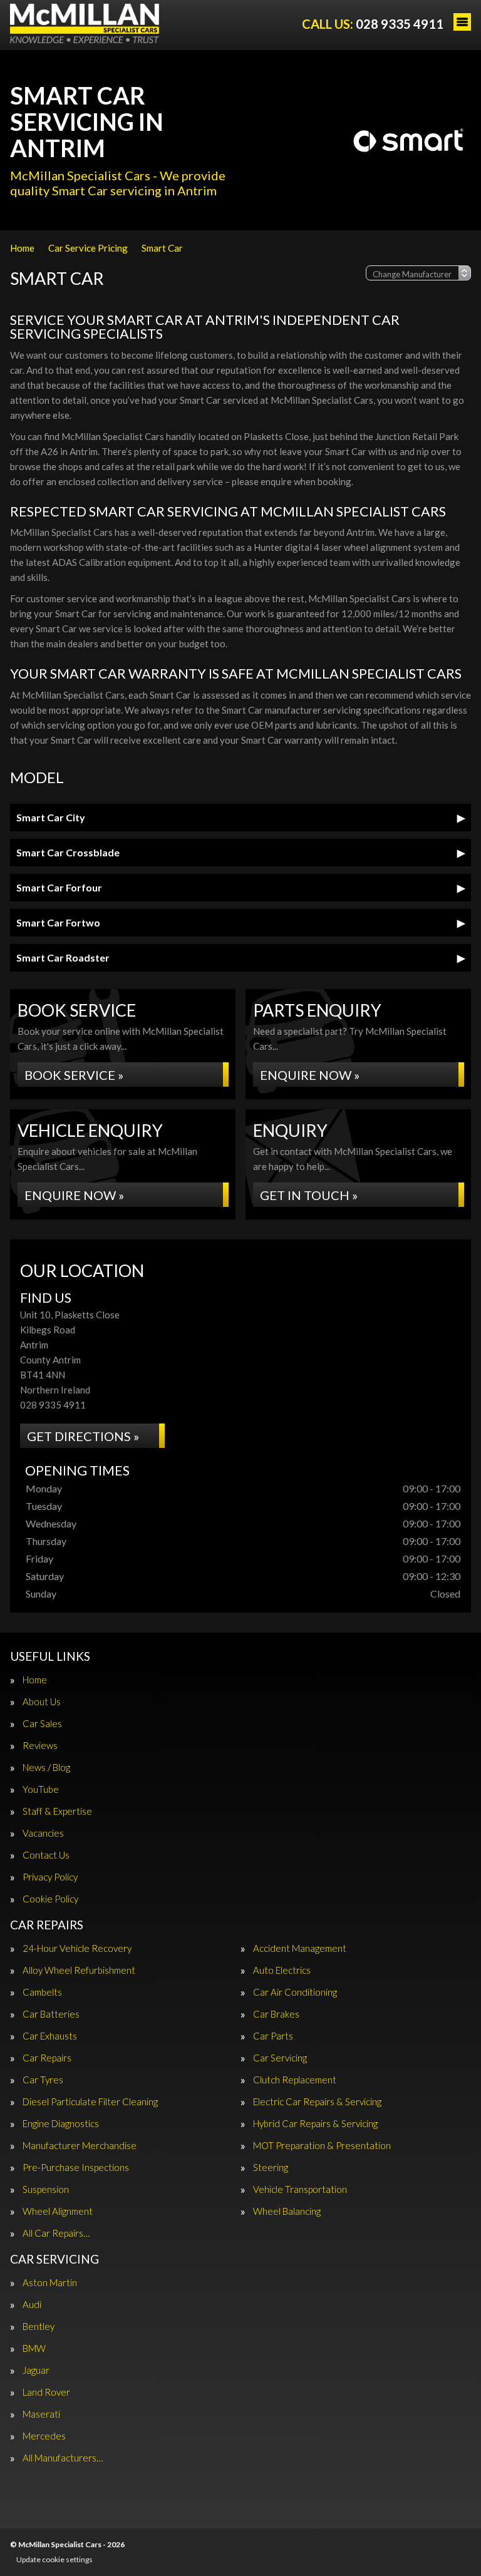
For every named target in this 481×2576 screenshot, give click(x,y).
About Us (42, 1702)
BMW (34, 2348)
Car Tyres (43, 2080)
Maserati (41, 2414)
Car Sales (42, 1724)
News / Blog (46, 1768)
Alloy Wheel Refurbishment (79, 1970)
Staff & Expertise (57, 1811)
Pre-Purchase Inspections (76, 2168)
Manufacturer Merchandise (80, 2146)
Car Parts (273, 2036)
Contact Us (46, 1855)
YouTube (41, 1789)
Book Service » (74, 1075)
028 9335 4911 (373, 24)
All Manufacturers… (63, 2458)
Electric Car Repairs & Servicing (317, 2102)
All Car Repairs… (56, 2233)
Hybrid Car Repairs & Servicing (315, 2124)
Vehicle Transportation (300, 2189)
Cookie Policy (50, 1899)
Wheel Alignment (58, 2211)
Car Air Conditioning (295, 1992)
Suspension (46, 2189)
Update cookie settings (54, 2559)
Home (35, 1680)
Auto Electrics (282, 1970)
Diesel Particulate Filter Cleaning (90, 2102)
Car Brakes (276, 2014)
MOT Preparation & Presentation (322, 2146)
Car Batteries (51, 2014)
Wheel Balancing (287, 2211)
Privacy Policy (50, 1877)
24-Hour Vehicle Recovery (77, 1948)
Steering (271, 2168)
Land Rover (46, 2392)
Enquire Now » (310, 1075)
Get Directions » (83, 1436)
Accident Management (300, 1948)
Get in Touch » (309, 1195)
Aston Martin (50, 2283)
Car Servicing (280, 2058)
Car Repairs (47, 2058)
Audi (32, 2305)
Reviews (40, 1746)
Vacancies (43, 1833)
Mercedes (44, 2436)
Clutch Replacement (295, 2080)
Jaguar (36, 2370)
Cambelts (42, 1992)
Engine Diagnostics (61, 2124)
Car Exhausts (50, 2036)
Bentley (39, 2327)
